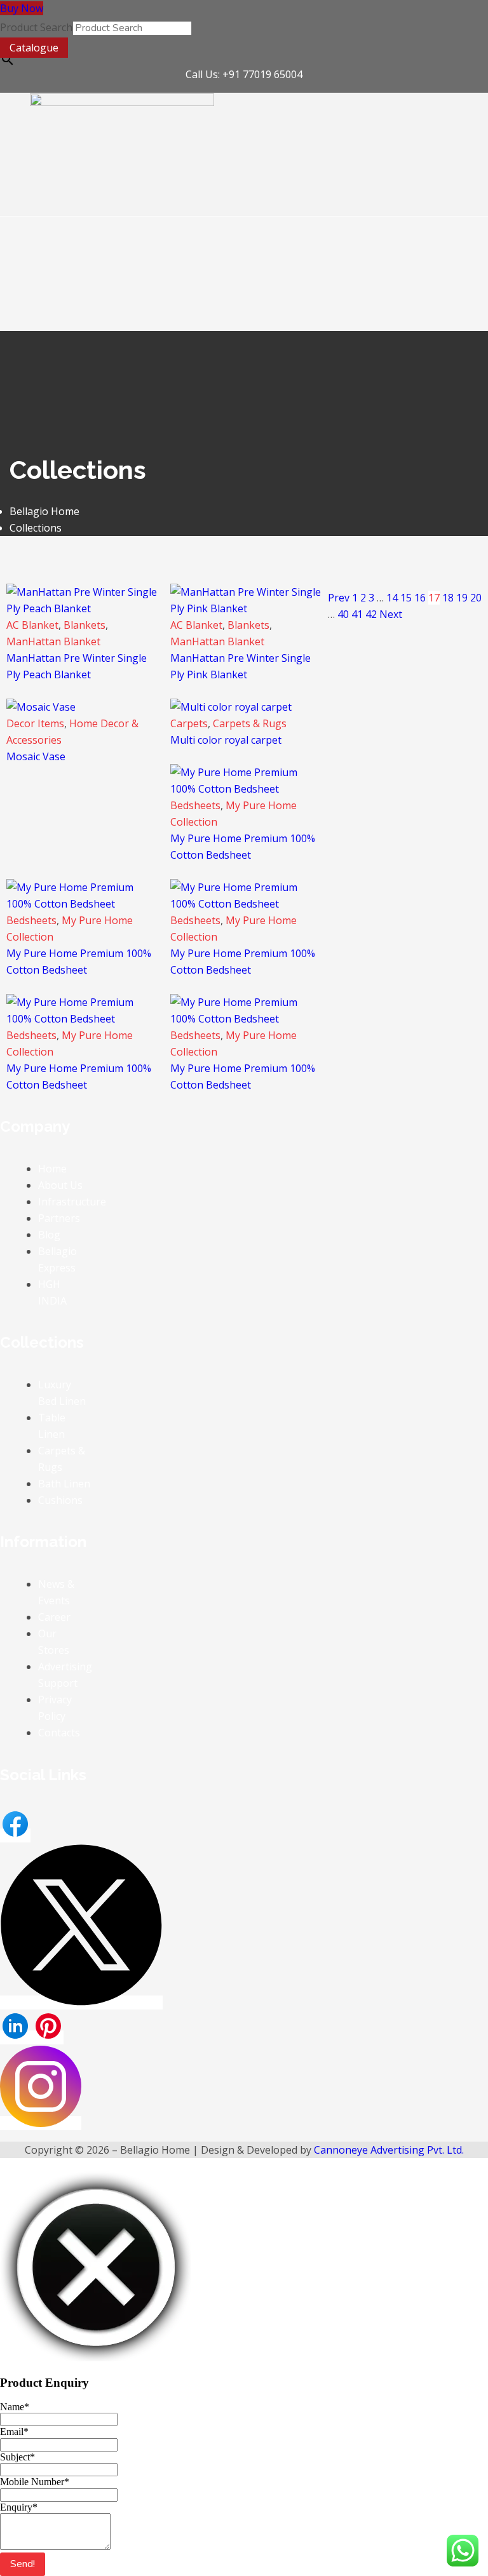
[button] (122, 204)
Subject (17, 2457)
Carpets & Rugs (250, 723)
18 (448, 598)
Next (391, 614)
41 (357, 614)
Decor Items (35, 723)
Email (14, 2432)
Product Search (36, 27)
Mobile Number (35, 2482)
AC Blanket (32, 625)
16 (420, 598)
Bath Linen (64, 1484)
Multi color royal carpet (226, 740)
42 (371, 614)
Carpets (189, 723)
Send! (23, 2564)
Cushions (60, 1500)
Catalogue (34, 48)
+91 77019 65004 (262, 74)
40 (343, 614)
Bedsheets (195, 805)
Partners (59, 1218)
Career (54, 1617)
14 (392, 598)
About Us (60, 1185)
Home (52, 1169)
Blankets (85, 625)
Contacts (59, 1733)
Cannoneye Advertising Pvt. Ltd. (389, 2150)
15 (406, 598)
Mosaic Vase (36, 756)
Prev (339, 598)
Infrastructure (72, 1202)
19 (462, 598)
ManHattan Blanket (53, 641)
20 (476, 598)
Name (15, 2407)
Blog (49, 1235)
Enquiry (19, 2507)
